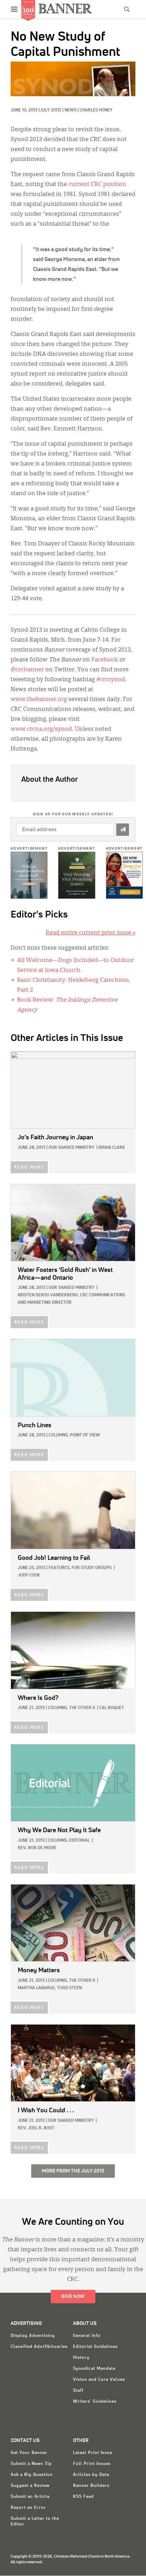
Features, (60, 1568)
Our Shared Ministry (71, 1148)
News (71, 110)
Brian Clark (112, 1148)
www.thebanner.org (39, 700)
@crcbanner (27, 670)
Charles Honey (96, 110)
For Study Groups (92, 1568)
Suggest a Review (30, 2486)
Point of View (85, 1435)
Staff (78, 2391)
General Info (87, 2336)
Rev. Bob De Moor (37, 1848)
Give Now (73, 2297)
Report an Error (28, 2508)
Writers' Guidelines (95, 2402)
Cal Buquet (112, 1708)
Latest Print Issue (93, 2453)
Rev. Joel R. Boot (36, 2128)
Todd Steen (69, 1988)
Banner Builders (91, 2486)
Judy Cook (29, 1575)
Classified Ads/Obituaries (39, 2347)
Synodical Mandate (94, 2369)
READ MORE (29, 1168)
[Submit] (123, 830)
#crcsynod (111, 680)
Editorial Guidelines (95, 2347)
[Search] (127, 9)
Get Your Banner (29, 2453)
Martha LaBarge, (37, 1988)
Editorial (79, 1841)
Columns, (59, 1435)
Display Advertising (33, 2336)
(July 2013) (50, 110)
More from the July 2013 (73, 2171)
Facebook (105, 660)
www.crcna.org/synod (41, 729)
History (81, 2358)
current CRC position (97, 185)
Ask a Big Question (32, 2475)
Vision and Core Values (99, 2380)
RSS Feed (83, 2497)
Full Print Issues (92, 2464)
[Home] (65, 8)
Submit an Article (30, 2497)
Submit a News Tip (31, 2464)
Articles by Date (91, 2475)
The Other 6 (82, 1708)
